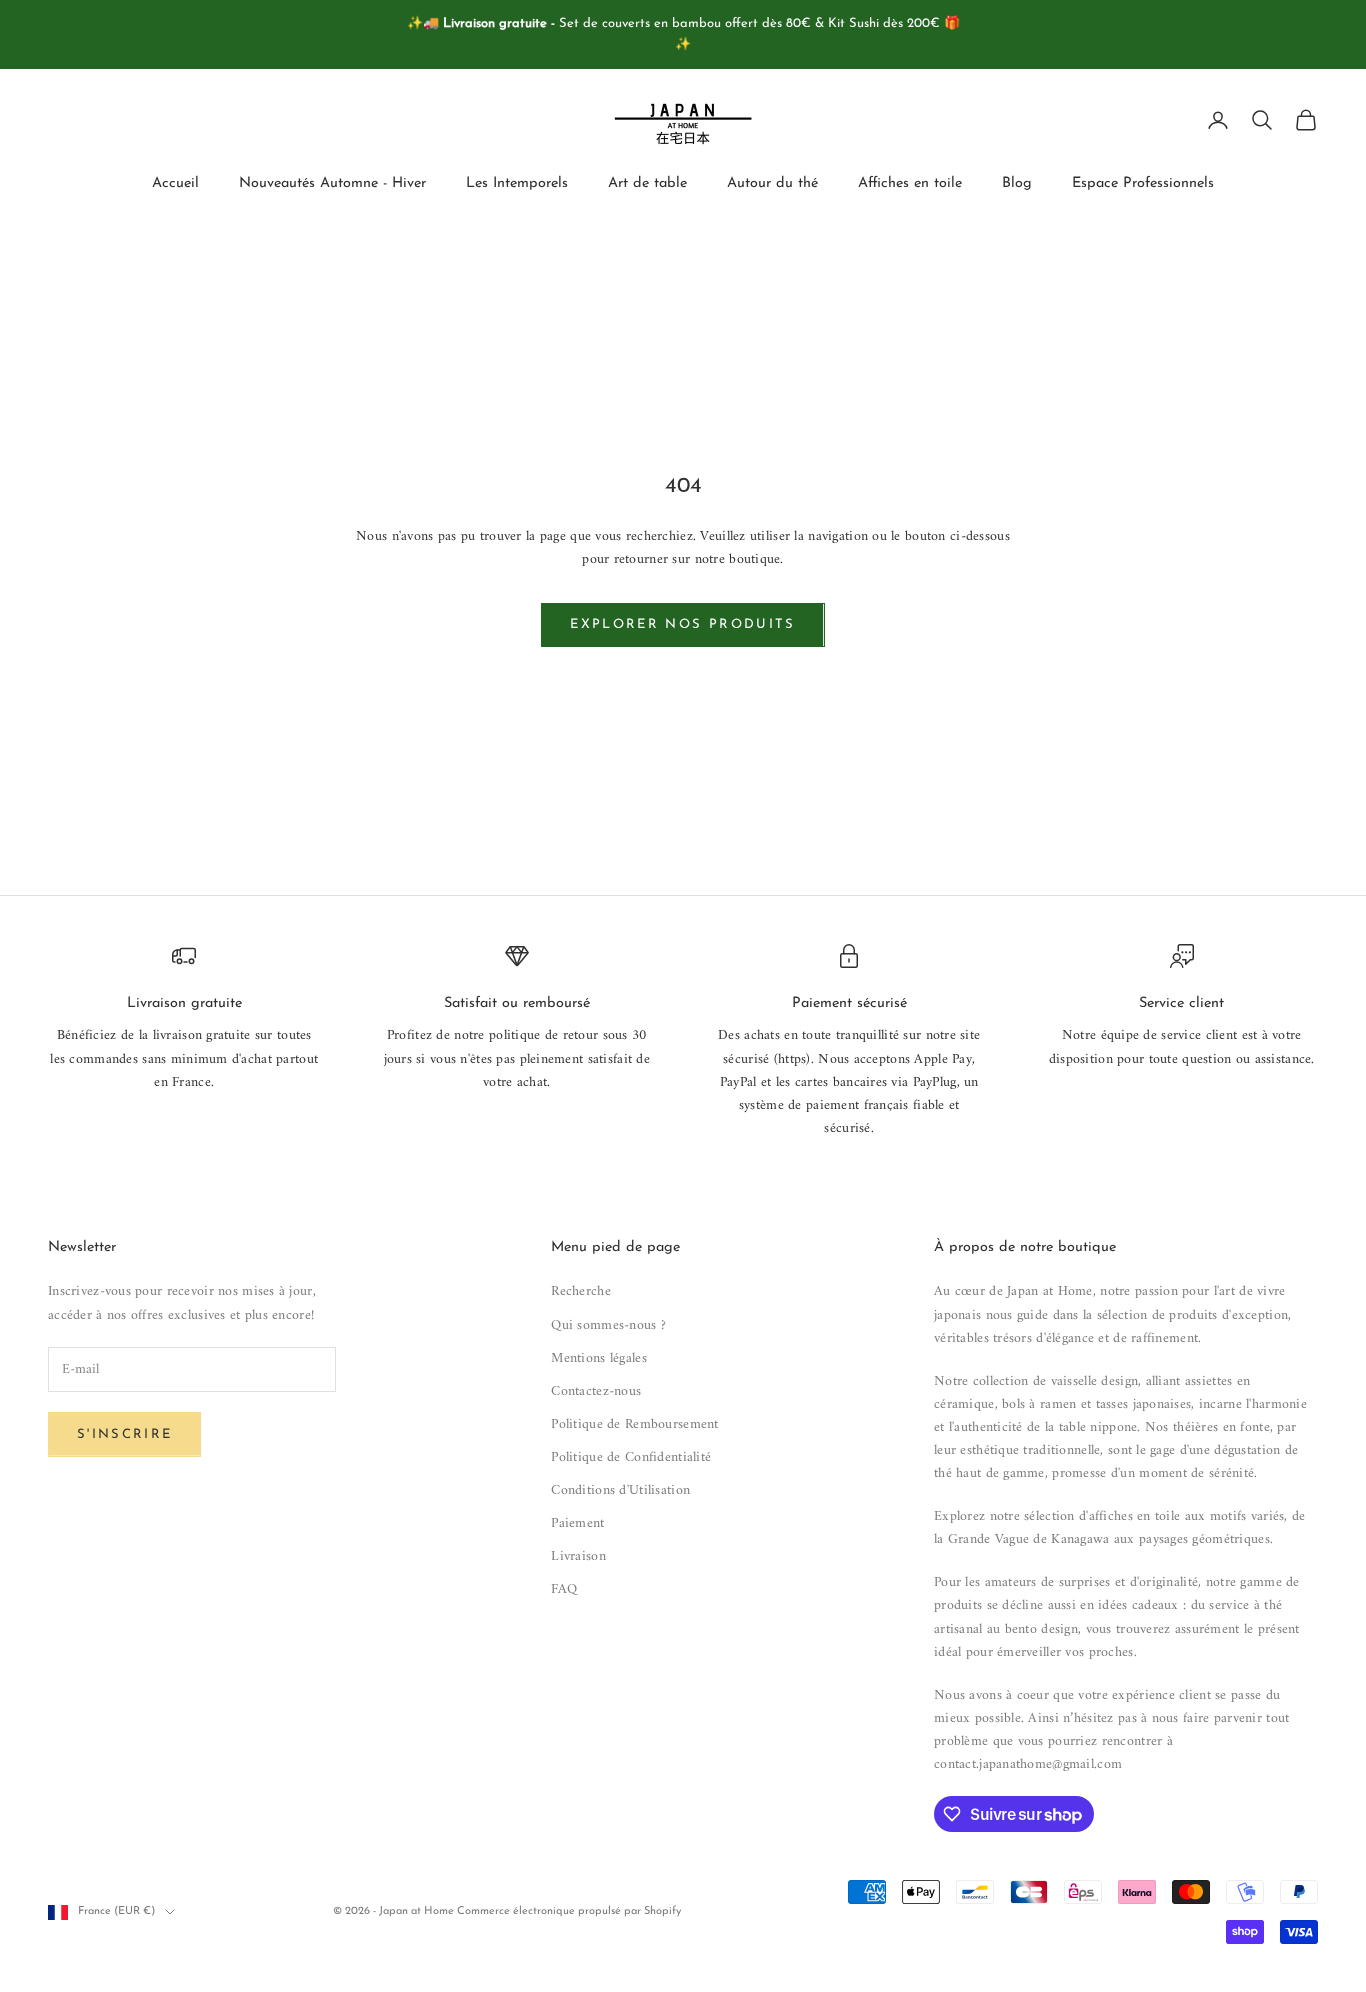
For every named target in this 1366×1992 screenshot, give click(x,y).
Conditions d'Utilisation (620, 1490)
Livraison (578, 1556)
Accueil (175, 183)
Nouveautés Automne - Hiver (332, 183)
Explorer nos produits (682, 624)
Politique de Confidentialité (631, 1457)
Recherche (581, 1291)
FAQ (564, 1589)
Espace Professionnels (1143, 183)
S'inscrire (124, 1434)
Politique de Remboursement (634, 1424)
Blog (1017, 183)
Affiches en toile (910, 183)
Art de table (647, 183)
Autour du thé (772, 183)
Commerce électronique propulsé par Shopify (569, 1911)
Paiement (577, 1523)
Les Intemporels (517, 183)
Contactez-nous (596, 1391)
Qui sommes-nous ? (608, 1325)
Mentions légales (598, 1358)
